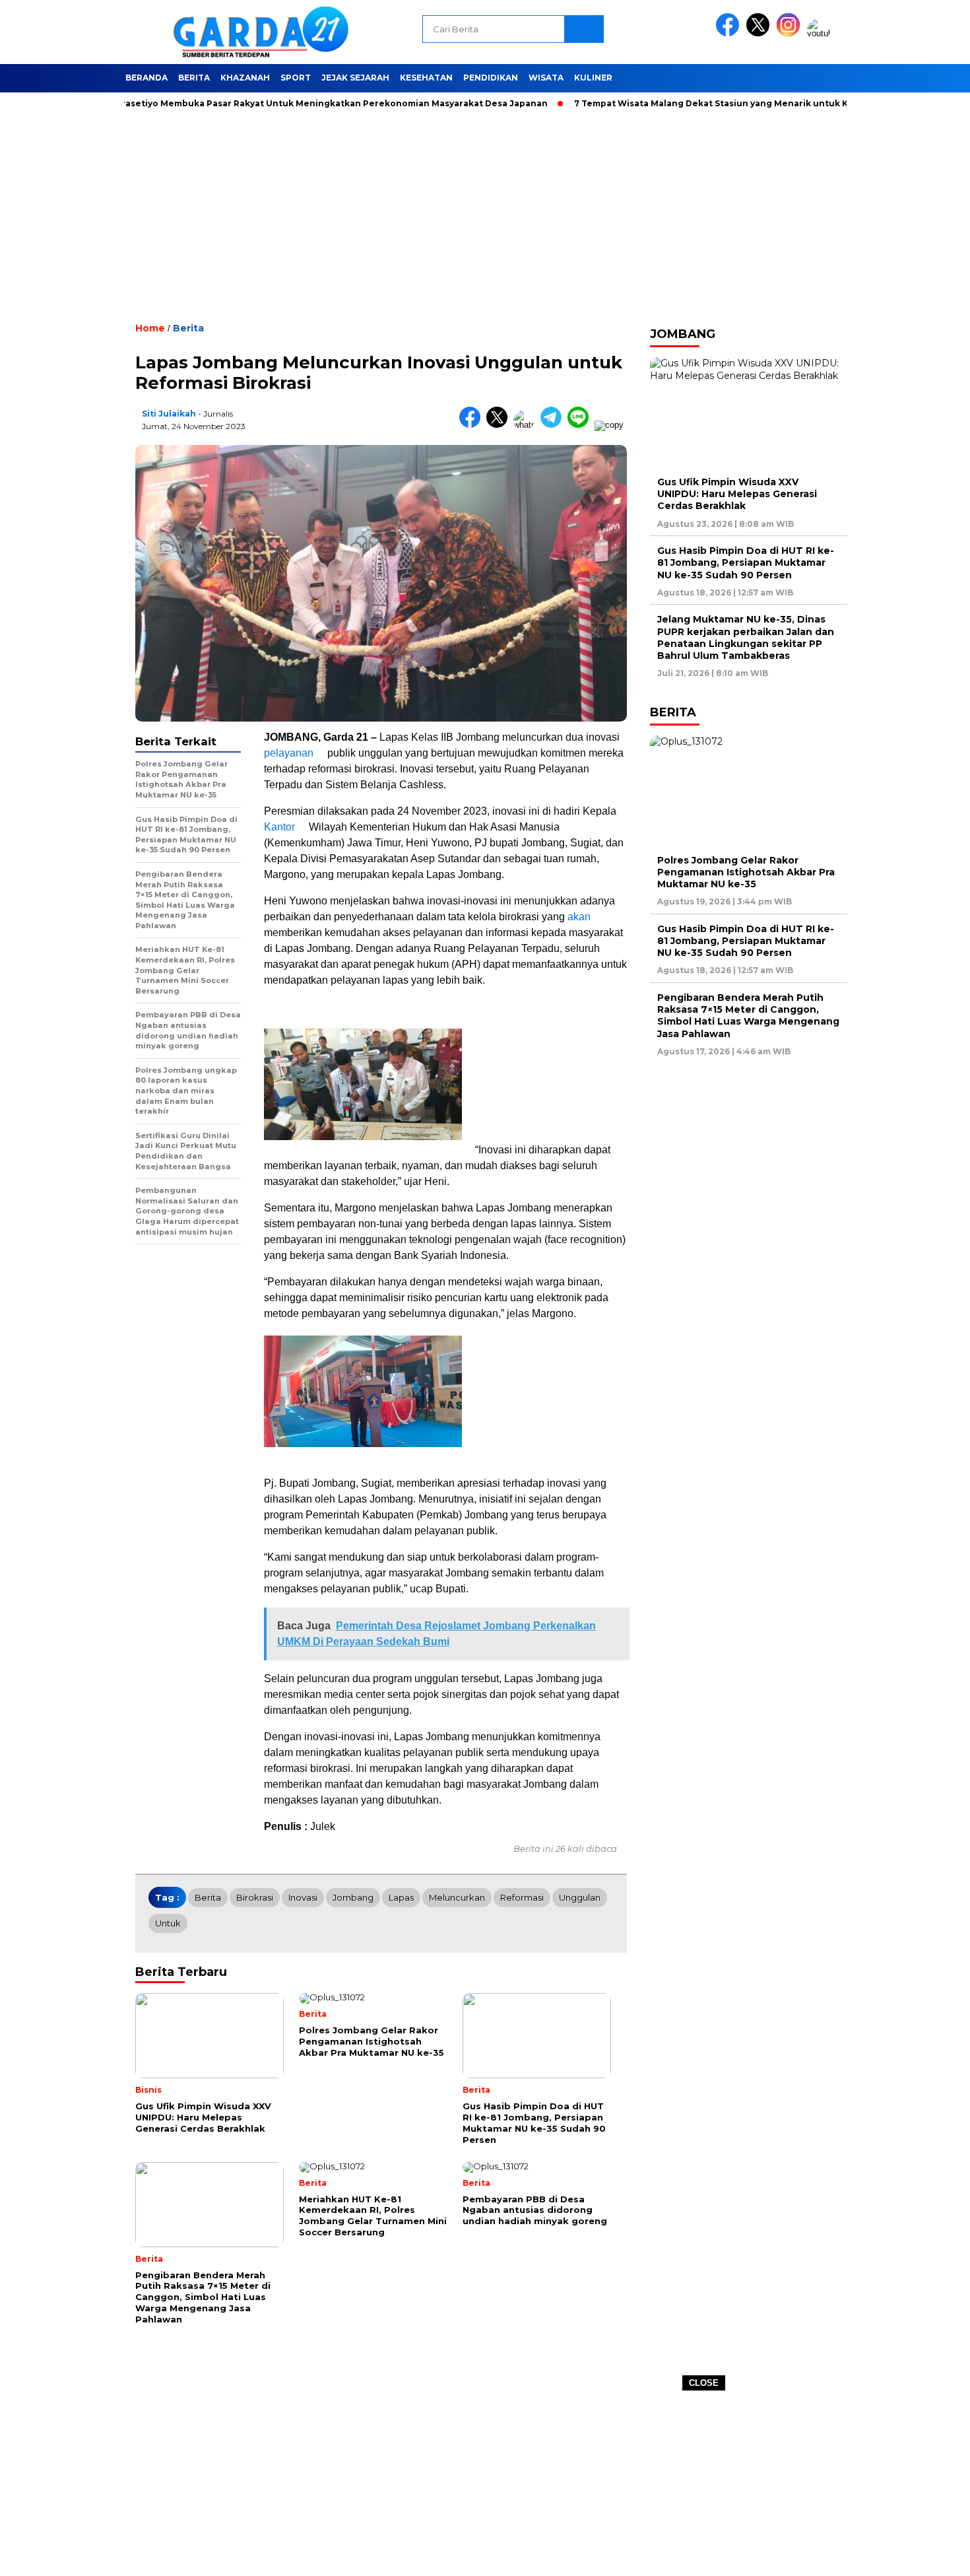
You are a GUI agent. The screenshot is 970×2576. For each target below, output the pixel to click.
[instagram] (791, 33)
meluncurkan (457, 1897)
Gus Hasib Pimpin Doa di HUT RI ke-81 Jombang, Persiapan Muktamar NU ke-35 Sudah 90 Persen (746, 562)
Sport (296, 78)
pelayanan (289, 753)
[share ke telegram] (554, 425)
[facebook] (730, 33)
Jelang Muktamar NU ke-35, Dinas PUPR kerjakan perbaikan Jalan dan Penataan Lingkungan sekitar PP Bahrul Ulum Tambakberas (746, 637)
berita (208, 1897)
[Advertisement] (485, 2484)
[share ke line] (581, 425)
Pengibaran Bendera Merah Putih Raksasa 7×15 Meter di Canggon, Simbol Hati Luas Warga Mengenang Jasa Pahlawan (748, 1016)
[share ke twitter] (500, 425)
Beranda (146, 78)
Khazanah (245, 78)
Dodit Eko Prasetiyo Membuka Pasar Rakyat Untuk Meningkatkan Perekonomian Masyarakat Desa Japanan (262, 103)
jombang (353, 1897)
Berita (194, 78)
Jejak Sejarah (355, 78)
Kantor (279, 827)
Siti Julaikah (169, 414)
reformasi (522, 1897)
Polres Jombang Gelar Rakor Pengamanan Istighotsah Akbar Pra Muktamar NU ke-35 (746, 872)
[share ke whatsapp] (527, 425)
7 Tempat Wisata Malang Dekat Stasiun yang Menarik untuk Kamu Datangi (693, 103)
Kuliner (593, 78)
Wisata (546, 78)
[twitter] (760, 33)
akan (579, 917)
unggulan (580, 1897)
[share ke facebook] (473, 425)
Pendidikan (491, 78)
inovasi (303, 1897)
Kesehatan (426, 78)
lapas (401, 1897)
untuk (168, 1923)
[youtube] (821, 33)
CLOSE (704, 2383)
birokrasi (255, 1897)
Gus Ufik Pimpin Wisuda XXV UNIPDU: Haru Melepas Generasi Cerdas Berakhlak (737, 494)
